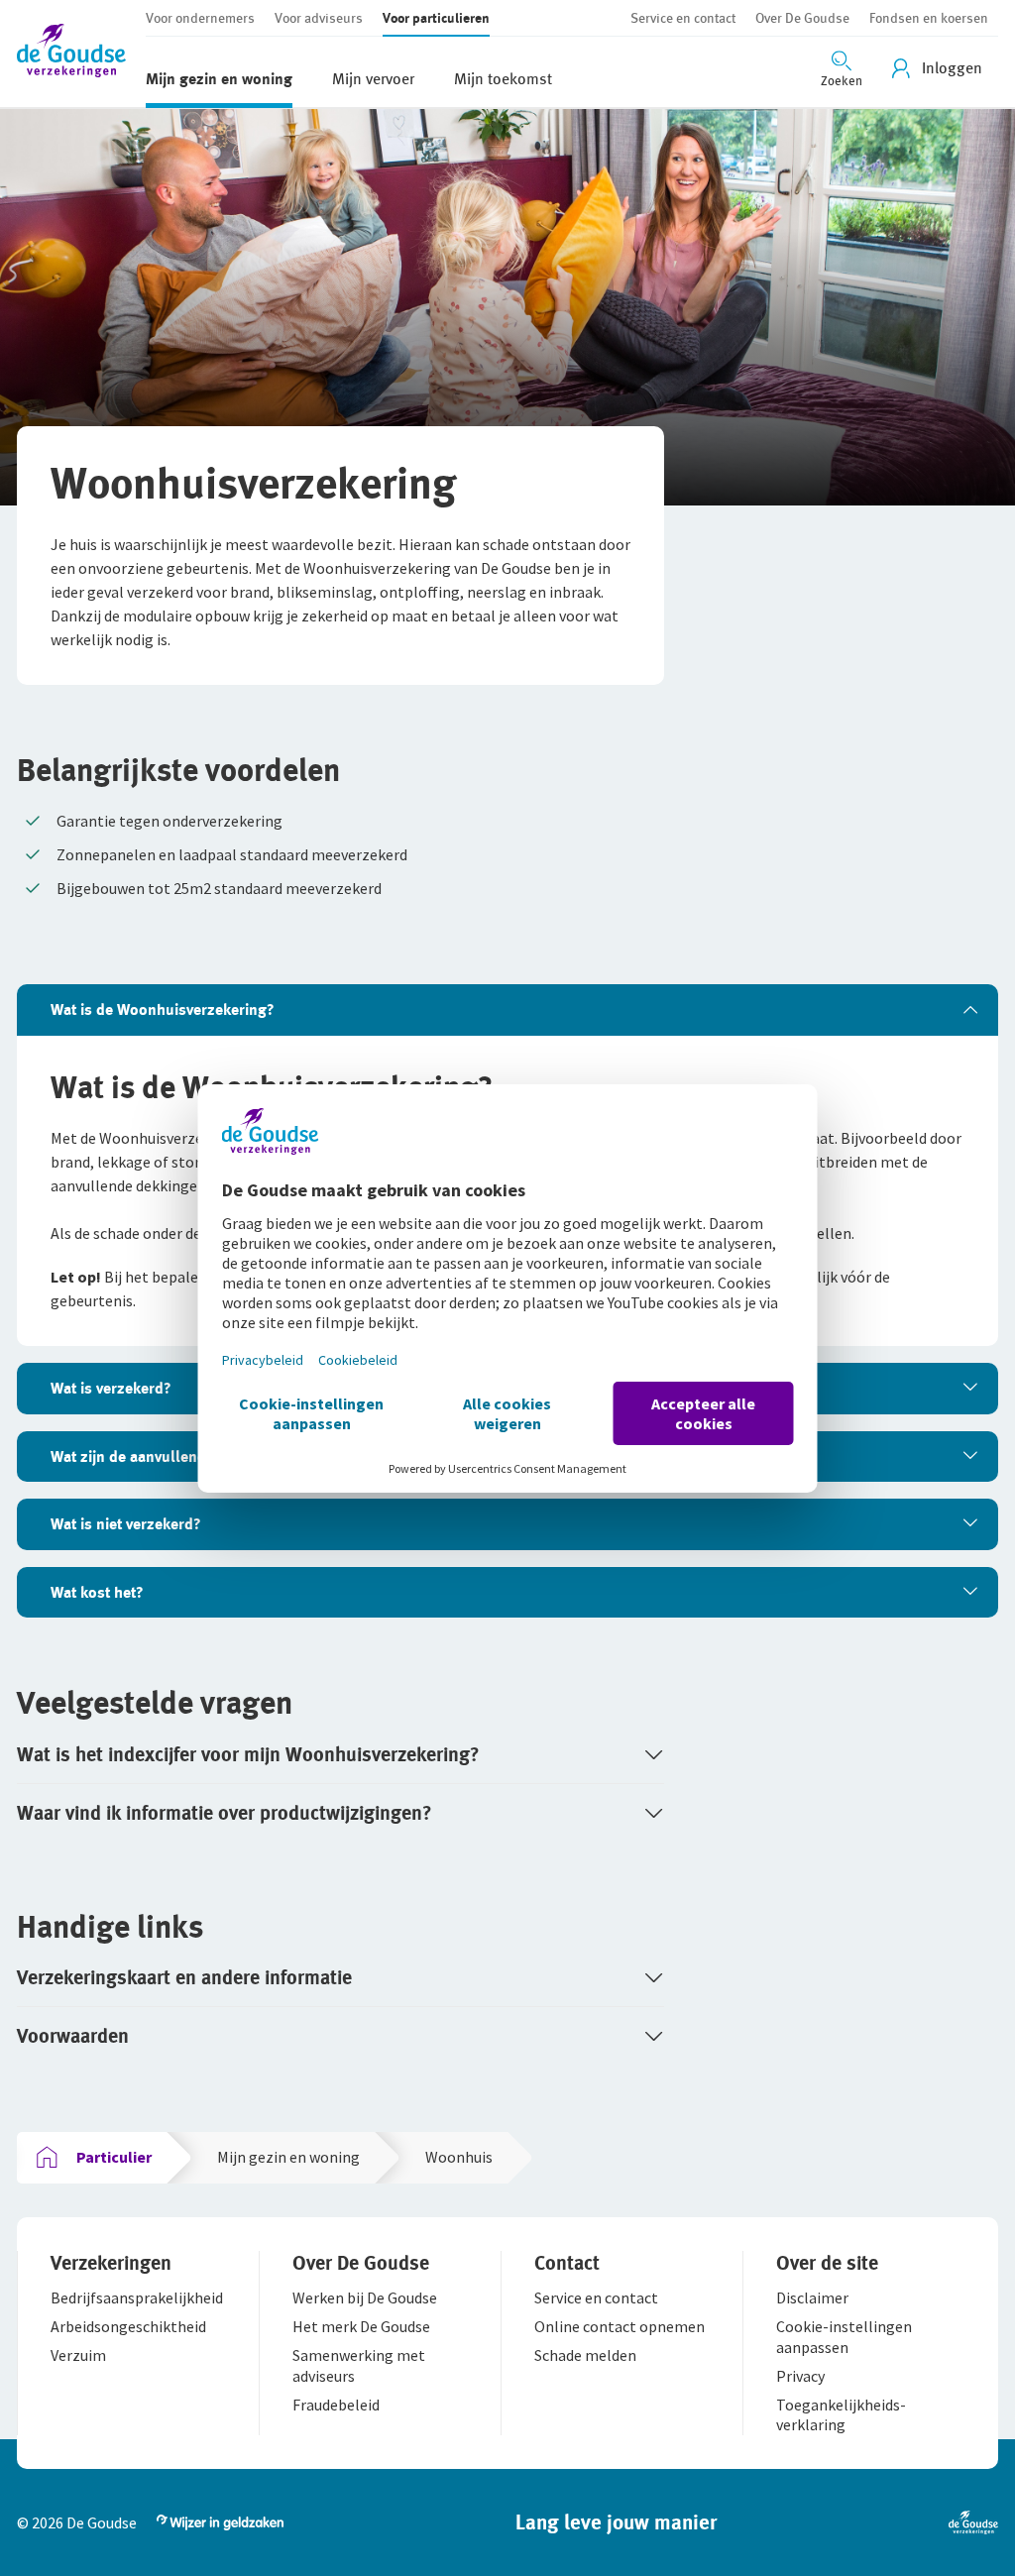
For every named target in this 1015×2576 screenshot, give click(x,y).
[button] (81, 54)
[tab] (507, 1010)
